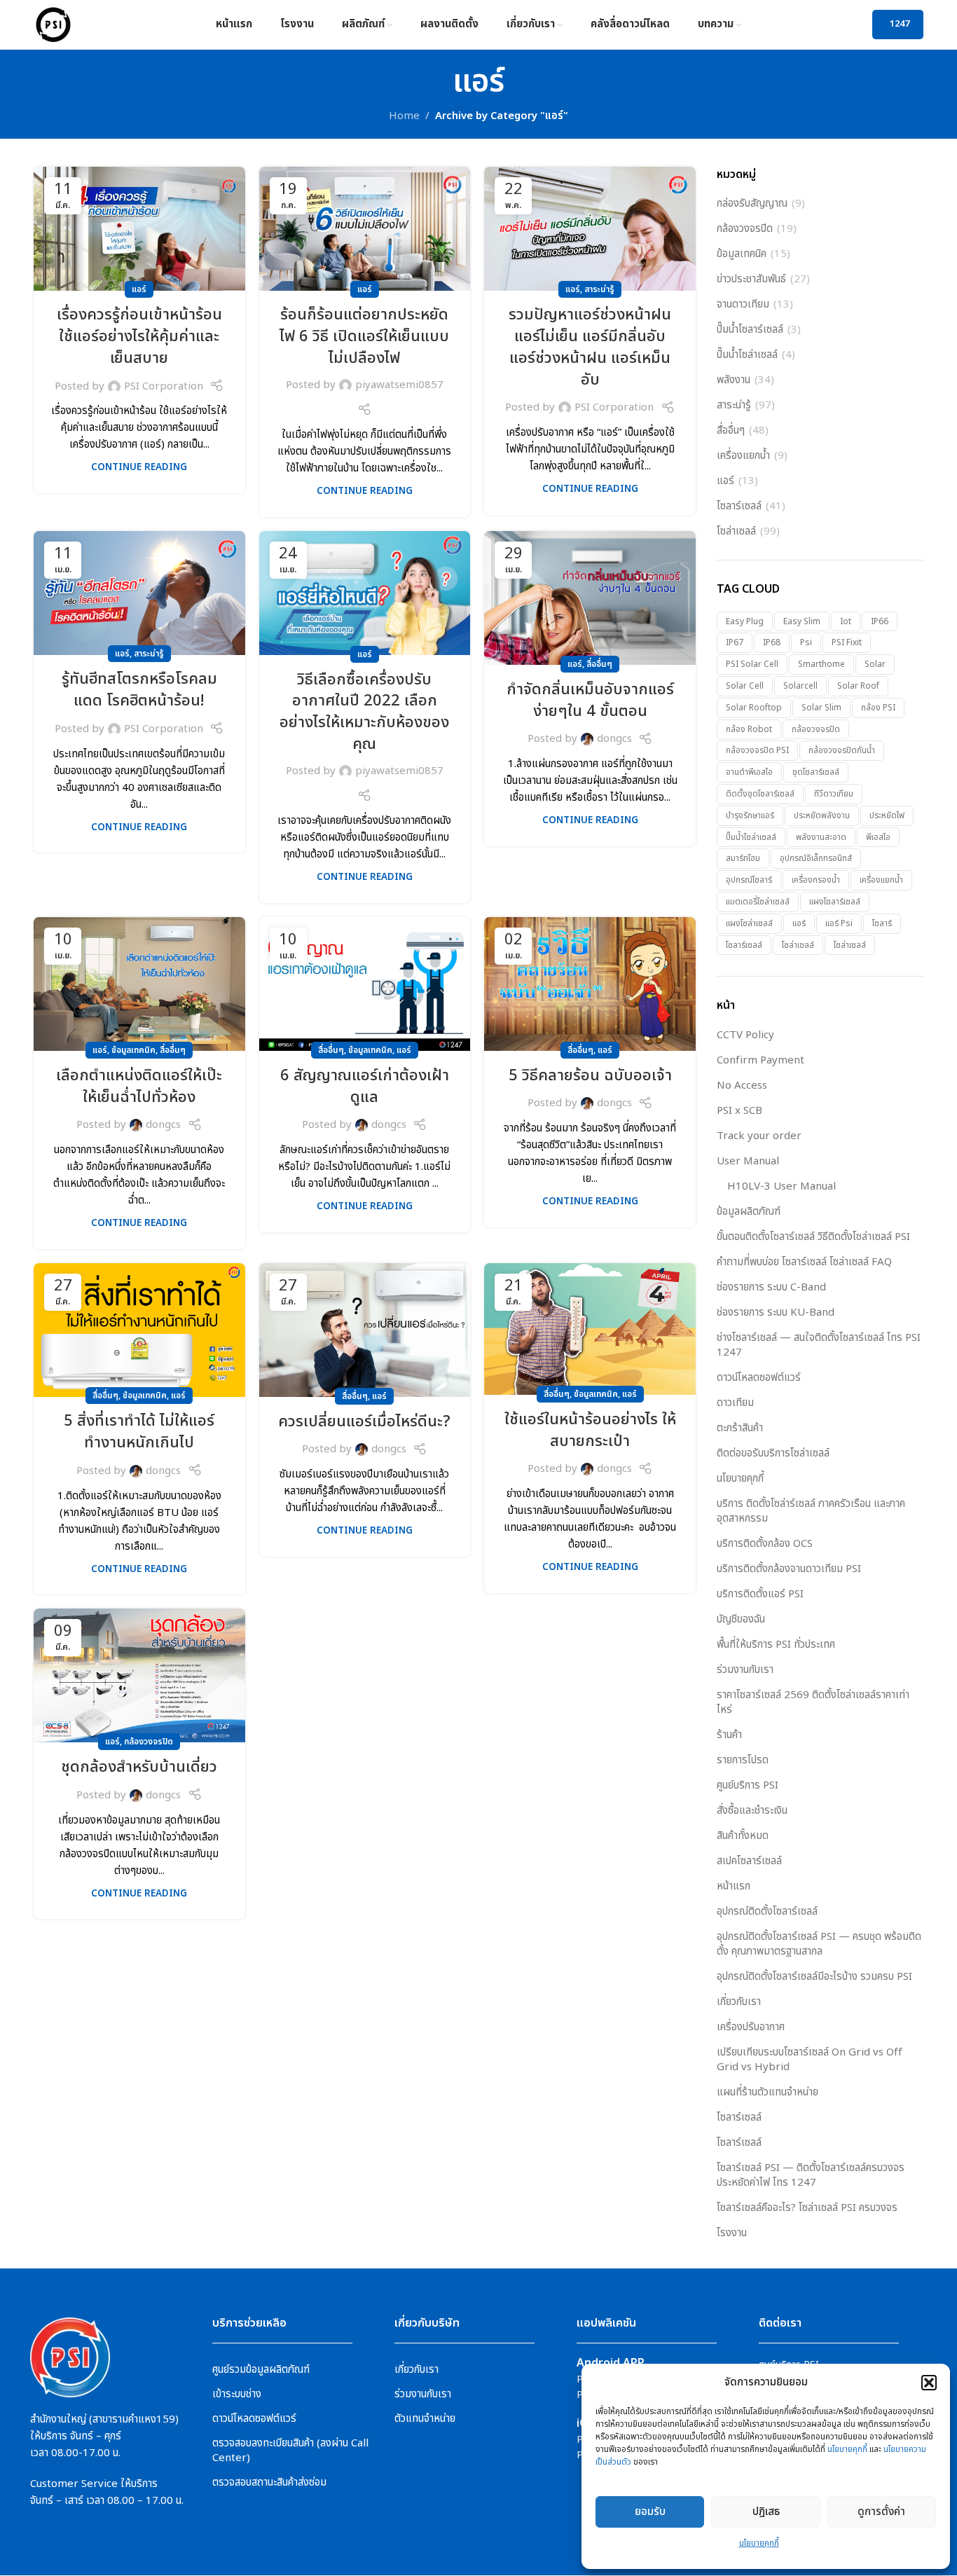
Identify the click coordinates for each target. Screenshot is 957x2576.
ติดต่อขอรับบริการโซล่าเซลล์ (773, 1453)
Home (404, 116)
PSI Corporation (164, 386)
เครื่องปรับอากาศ (751, 2027)
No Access (742, 1086)
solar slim (821, 708)
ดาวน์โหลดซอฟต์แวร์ (759, 1378)
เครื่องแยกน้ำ (743, 456)
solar (875, 664)
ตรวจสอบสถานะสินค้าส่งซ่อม (269, 2482)
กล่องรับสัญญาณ (752, 204)
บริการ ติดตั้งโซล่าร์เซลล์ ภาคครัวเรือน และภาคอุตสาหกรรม (811, 1511)
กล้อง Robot (749, 729)
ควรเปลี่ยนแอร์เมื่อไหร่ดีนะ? (364, 1422)
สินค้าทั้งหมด (743, 1836)
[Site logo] (53, 24)
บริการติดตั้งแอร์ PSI (760, 1594)
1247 (900, 24)
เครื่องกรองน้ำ (816, 880)
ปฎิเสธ (766, 2512)
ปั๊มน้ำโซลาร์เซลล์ (750, 330)
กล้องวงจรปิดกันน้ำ (842, 750)
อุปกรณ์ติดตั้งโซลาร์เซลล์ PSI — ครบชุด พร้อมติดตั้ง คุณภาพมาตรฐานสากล (819, 1944)
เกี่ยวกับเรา (739, 2002)
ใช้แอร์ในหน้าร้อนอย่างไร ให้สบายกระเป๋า (590, 1431)
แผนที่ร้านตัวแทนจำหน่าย (767, 2092)
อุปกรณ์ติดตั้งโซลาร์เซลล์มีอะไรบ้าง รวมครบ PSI (814, 1977)
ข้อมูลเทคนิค (133, 1050)
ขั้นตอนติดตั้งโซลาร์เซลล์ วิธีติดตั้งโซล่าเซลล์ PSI (813, 1237)
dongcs (614, 739)
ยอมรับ (650, 2512)
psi (806, 642)
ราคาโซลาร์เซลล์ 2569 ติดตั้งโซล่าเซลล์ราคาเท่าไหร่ (813, 1702)
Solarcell (800, 686)
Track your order (759, 1136)
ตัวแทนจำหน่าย (425, 2419)
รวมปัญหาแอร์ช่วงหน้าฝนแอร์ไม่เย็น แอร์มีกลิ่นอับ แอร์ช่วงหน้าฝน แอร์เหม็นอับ (590, 347)
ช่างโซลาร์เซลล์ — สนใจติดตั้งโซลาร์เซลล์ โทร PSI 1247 (819, 1345)
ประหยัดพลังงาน (822, 815)
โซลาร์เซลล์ (739, 506)
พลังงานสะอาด (821, 837)
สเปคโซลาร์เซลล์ (749, 1861)
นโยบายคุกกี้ (847, 2449)
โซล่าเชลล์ (798, 945)
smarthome (821, 664)
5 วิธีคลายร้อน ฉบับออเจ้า (590, 1076)
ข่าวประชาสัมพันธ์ (751, 279)
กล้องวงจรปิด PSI (757, 750)
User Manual (748, 1161)
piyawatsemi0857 (399, 385)
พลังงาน (734, 380)
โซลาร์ (882, 923)
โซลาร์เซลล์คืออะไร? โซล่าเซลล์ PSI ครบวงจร (807, 2208)
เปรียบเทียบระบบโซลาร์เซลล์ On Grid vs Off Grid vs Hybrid (810, 2060)
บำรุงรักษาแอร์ (750, 815)
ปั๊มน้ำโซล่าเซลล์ (747, 355)
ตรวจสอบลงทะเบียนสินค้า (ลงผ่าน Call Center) (290, 2451)
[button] (929, 2383)
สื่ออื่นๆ (599, 664)
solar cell (745, 686)
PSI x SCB (739, 1111)
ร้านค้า (729, 1735)
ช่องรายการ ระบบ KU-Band (776, 1313)
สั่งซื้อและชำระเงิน (752, 1811)
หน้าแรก (734, 1886)
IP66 (880, 621)
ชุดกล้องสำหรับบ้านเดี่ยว (139, 1767)
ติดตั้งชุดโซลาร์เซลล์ (760, 794)
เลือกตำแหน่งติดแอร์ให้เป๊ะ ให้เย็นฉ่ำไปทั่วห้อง (139, 1087)
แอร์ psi (839, 923)
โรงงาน (732, 2233)
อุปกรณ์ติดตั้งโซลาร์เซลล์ (767, 1912)
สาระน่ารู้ (599, 289)
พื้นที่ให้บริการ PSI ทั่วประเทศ (776, 1645)
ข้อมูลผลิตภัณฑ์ (749, 1212)
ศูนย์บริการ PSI (748, 1785)
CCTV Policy (745, 1035)
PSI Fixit (847, 642)
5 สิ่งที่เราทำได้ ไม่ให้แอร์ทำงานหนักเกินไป (139, 1432)
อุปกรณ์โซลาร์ (749, 880)
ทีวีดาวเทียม (834, 794)
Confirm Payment (760, 1060)
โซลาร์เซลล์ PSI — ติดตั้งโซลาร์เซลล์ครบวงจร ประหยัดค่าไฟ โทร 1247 (811, 2175)
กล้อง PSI (878, 708)
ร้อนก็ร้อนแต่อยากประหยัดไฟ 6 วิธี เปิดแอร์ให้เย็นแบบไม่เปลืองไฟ (364, 337)
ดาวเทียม (735, 1403)
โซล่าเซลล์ (736, 531)
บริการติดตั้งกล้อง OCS (765, 1544)
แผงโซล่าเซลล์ (749, 923)
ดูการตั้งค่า (881, 2512)
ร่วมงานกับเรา (745, 1670)
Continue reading (139, 467)
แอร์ (139, 289)
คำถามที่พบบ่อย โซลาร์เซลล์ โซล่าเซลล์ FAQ (804, 1262)
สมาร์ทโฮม (743, 858)
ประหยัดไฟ (887, 815)
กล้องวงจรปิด (149, 1742)
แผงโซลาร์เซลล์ (835, 902)
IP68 (772, 642)
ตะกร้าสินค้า (740, 1428)
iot (846, 621)
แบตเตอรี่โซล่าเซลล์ (758, 902)
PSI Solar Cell (752, 664)
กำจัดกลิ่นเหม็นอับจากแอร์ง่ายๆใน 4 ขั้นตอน (590, 701)
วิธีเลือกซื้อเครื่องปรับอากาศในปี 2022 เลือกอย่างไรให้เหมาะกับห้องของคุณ (364, 712)
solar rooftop (754, 708)
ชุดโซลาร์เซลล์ (816, 772)
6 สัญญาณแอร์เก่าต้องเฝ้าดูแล (365, 1087)
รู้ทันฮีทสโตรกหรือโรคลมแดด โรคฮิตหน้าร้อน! (139, 690)
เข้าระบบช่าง (237, 2394)
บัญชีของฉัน (741, 1619)
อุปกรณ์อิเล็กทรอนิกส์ (816, 858)
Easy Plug (745, 621)
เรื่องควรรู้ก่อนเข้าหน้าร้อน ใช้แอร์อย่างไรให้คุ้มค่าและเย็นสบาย (139, 337)
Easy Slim (802, 621)
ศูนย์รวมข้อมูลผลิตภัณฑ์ (261, 2370)
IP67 (735, 642)
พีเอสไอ (878, 837)
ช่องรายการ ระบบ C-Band (771, 1287)
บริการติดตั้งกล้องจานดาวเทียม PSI (789, 1569)
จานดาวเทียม (743, 304)
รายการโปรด (743, 1760)
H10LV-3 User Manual (782, 1186)
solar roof (858, 686)
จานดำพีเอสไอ (749, 772)
